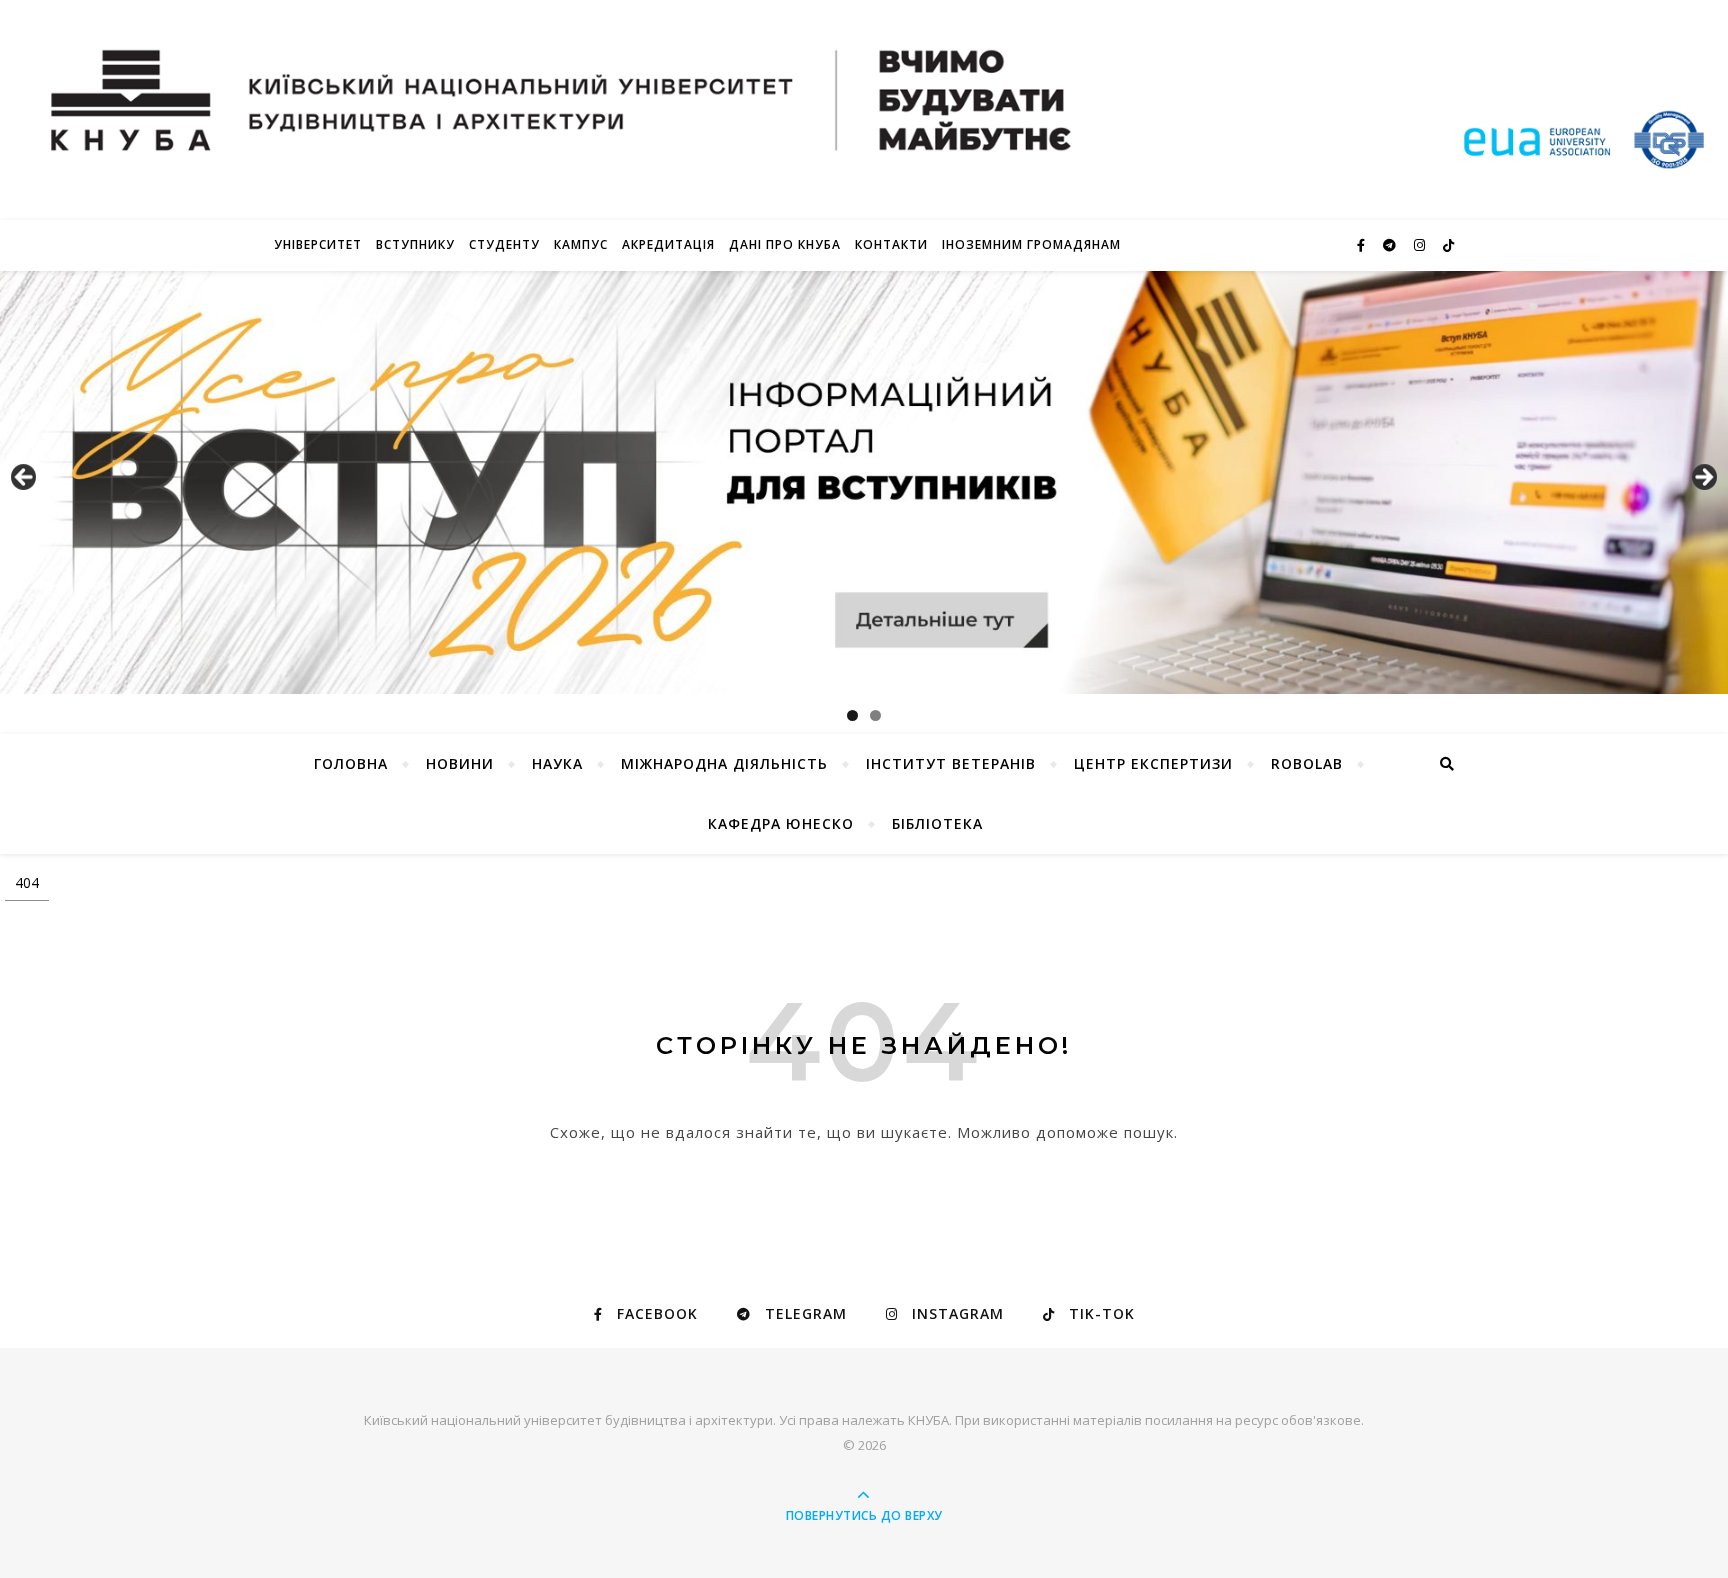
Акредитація (668, 244)
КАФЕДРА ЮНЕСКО (781, 823)
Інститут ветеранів (951, 763)
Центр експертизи (1153, 763)
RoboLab (1307, 763)
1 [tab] (852, 715)
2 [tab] (875, 715)
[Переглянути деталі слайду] (864, 482)
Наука (557, 763)
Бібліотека (937, 823)
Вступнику (415, 244)
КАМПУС (581, 244)
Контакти (891, 244)
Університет (318, 244)
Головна (351, 763)
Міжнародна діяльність (724, 763)
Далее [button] (1703, 478)
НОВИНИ (460, 763)
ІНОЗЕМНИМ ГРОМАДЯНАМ (1031, 244)
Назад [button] (25, 478)
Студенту (504, 244)
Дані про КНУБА (785, 244)
